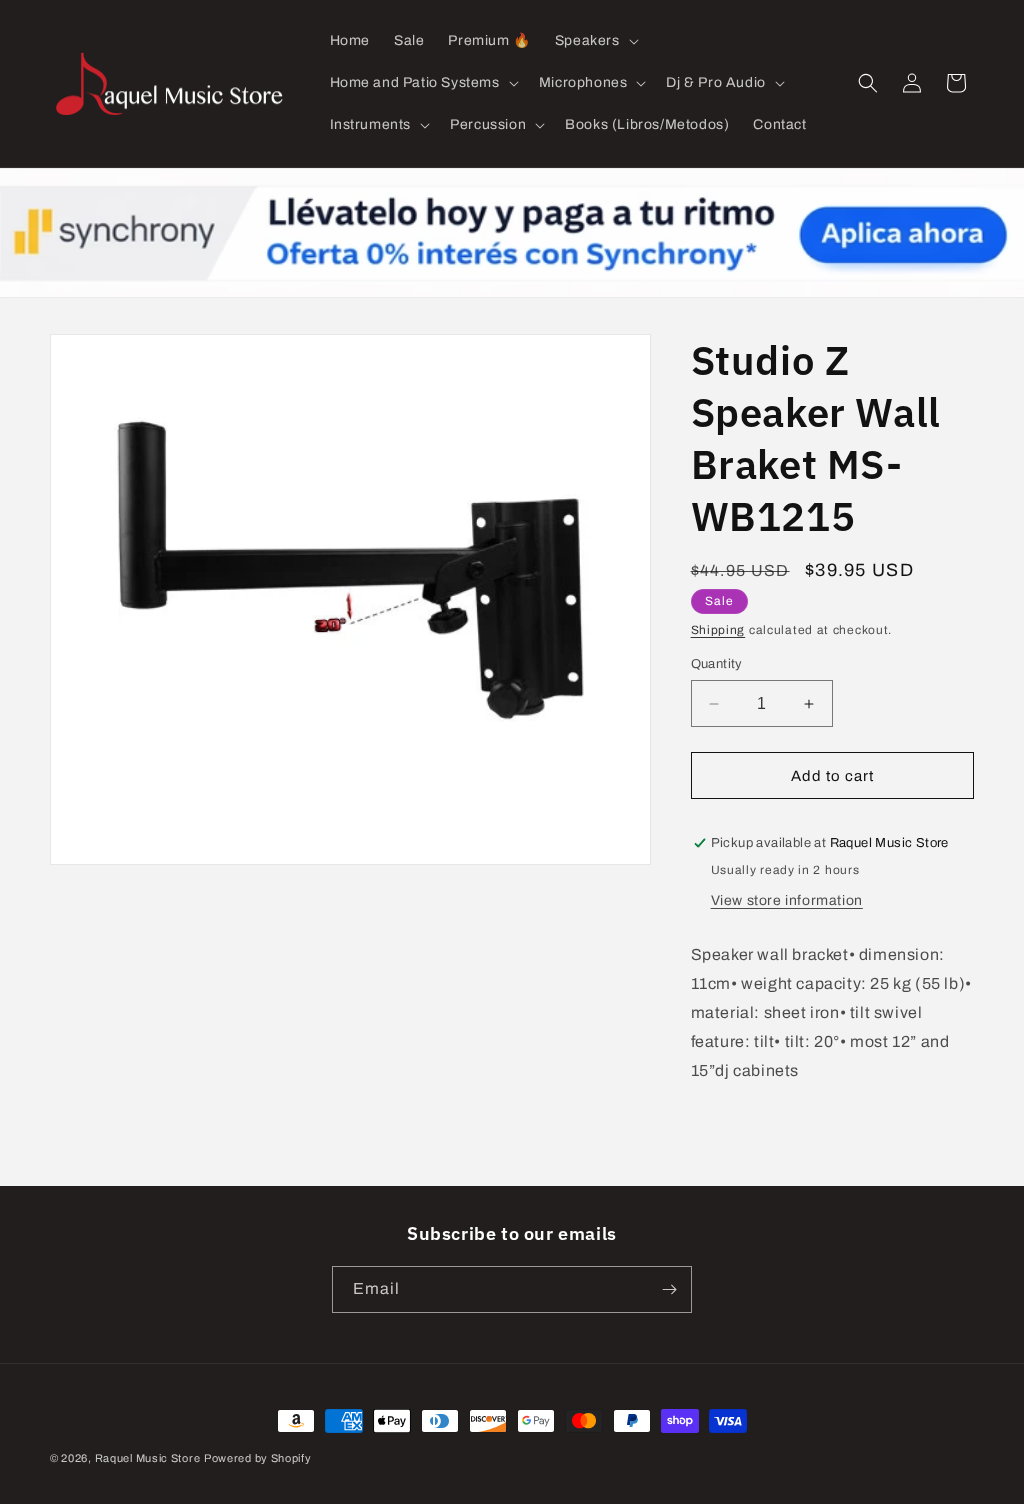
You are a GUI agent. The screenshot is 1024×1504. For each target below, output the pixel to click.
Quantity (717, 664)
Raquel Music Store (148, 1458)
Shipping (718, 630)
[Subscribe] (669, 1289)
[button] (595, 41)
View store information (787, 900)
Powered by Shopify (258, 1458)
